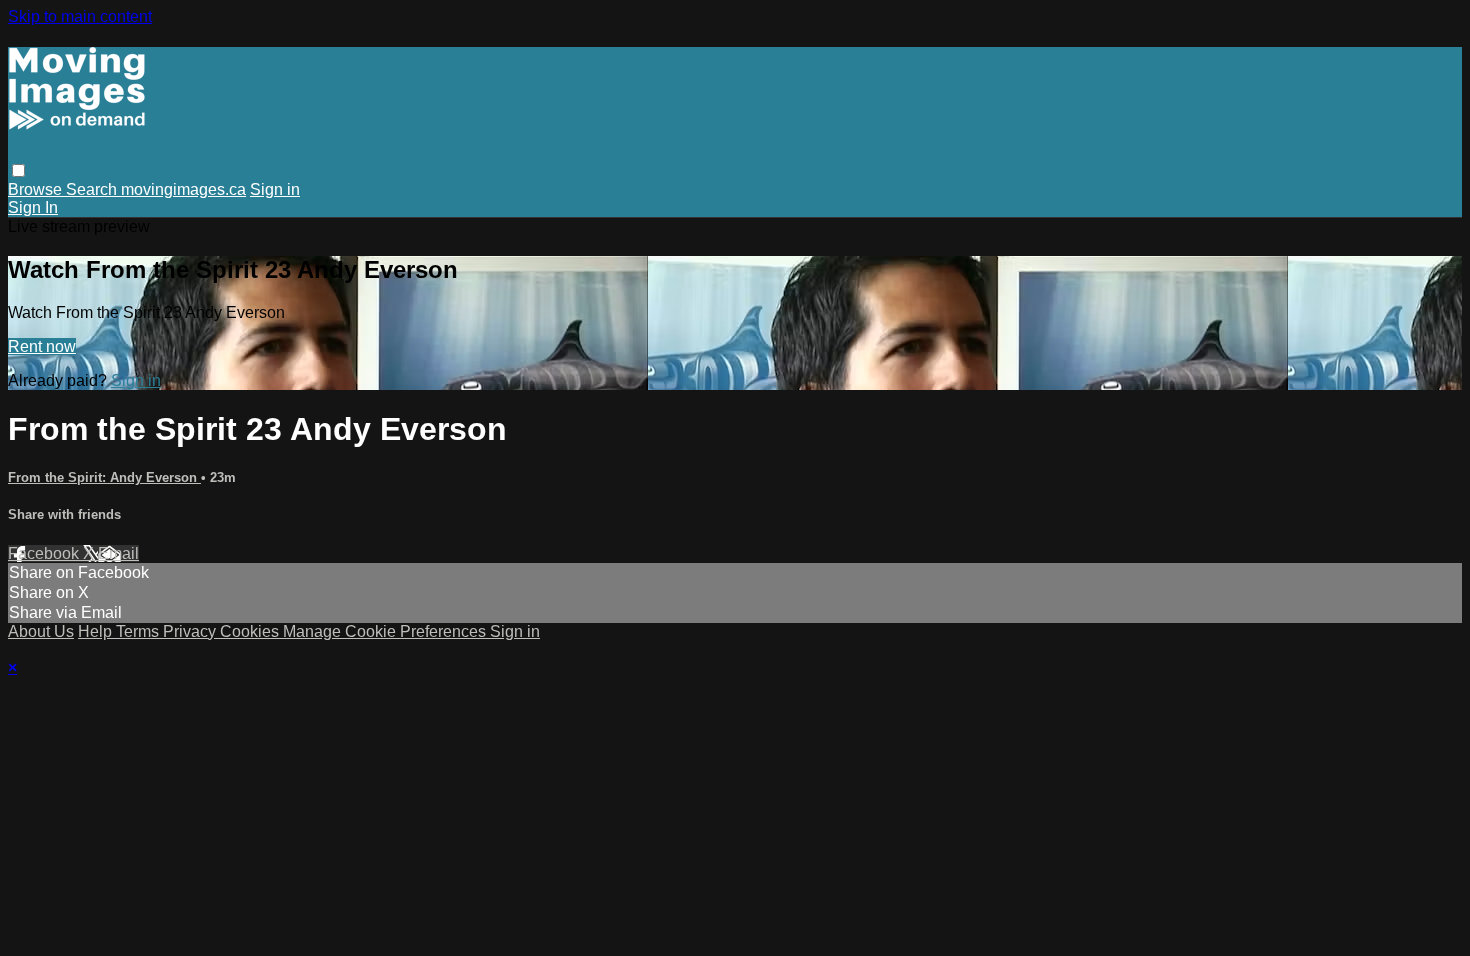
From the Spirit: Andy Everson (104, 477)
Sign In (33, 207)
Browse (37, 189)
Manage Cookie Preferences (386, 631)
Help (97, 631)
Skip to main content (80, 16)
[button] (18, 170)
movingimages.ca (183, 189)
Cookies (251, 631)
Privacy (191, 631)
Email (118, 553)
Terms (139, 631)
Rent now (42, 346)
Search (93, 189)
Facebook (45, 553)
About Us (41, 631)
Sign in (275, 189)
